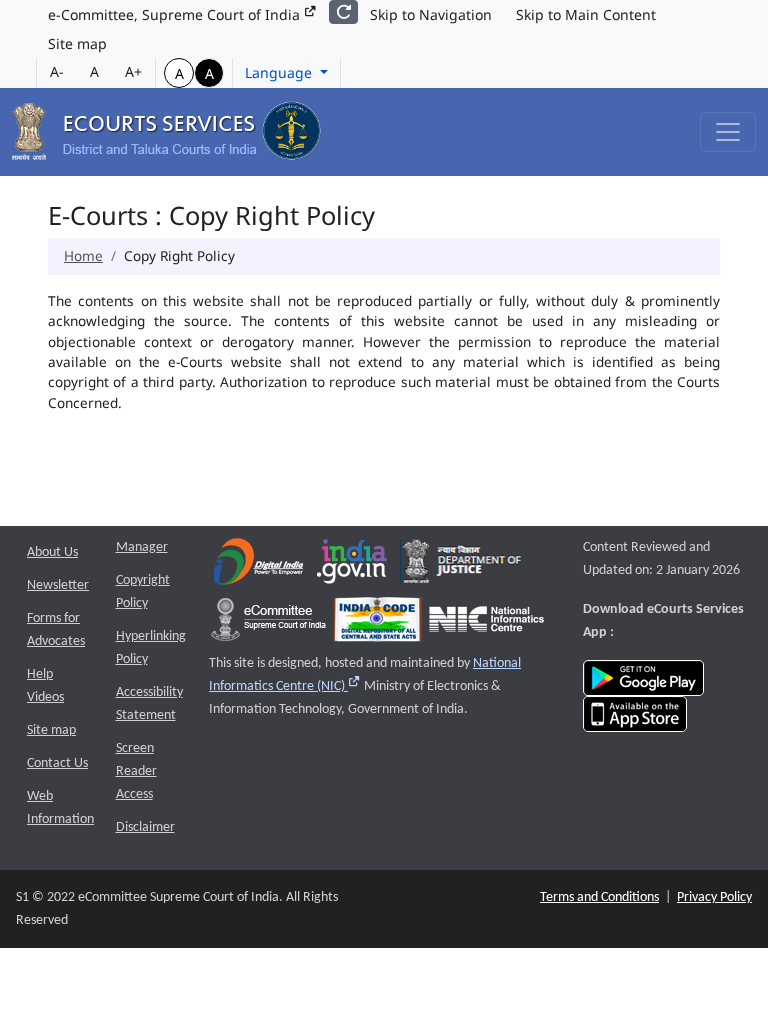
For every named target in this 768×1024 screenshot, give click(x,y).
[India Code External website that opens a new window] (377, 623)
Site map (77, 43)
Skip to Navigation (431, 14)
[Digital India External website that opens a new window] (258, 565)
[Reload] (343, 12)
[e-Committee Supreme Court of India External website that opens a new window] (268, 623)
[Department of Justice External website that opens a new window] (462, 565)
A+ (133, 71)
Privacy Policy (714, 897)
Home (83, 255)
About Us (52, 552)
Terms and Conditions (599, 897)
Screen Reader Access (136, 771)
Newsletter (58, 585)
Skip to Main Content (586, 14)
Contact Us (57, 763)
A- (57, 71)
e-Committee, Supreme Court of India (176, 14)
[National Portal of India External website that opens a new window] (353, 565)
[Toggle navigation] (728, 132)
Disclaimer (145, 827)
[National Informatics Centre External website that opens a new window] (486, 623)
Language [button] (280, 72)
